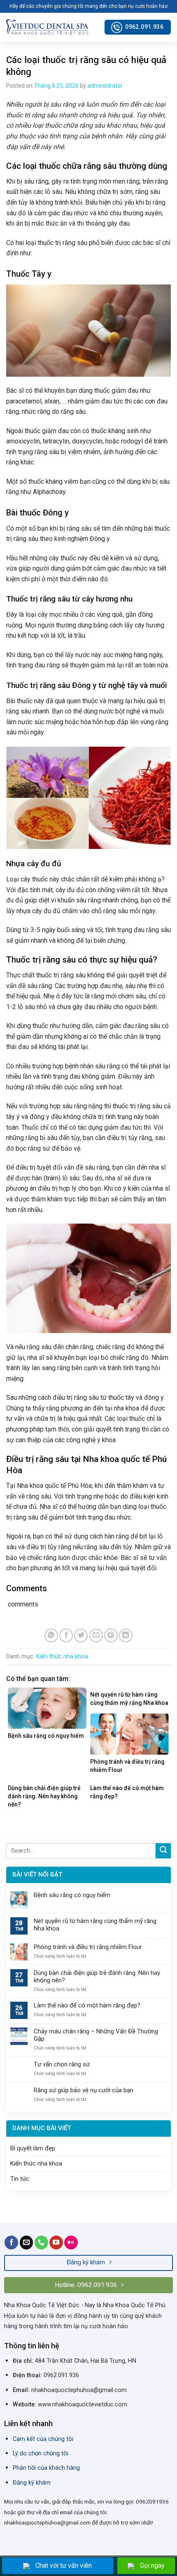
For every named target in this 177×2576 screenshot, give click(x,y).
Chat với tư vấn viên (64, 2566)
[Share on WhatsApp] (51, 1635)
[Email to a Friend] (96, 1635)
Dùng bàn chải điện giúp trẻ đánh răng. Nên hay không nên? (97, 1977)
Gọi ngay (152, 2566)
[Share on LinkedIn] (126, 1635)
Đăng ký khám (32, 2483)
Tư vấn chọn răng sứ (62, 2064)
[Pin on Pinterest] (111, 1635)
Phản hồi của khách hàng (46, 2468)
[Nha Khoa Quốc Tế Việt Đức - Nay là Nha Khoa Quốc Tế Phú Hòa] (47, 27)
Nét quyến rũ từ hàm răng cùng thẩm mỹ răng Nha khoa (95, 1925)
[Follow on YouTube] (56, 2243)
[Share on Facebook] (66, 1635)
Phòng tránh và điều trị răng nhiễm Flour (88, 1947)
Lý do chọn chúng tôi (41, 2454)
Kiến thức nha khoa (62, 1656)
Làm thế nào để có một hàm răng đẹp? (87, 2005)
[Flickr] (71, 2243)
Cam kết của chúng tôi (43, 2439)
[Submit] (163, 1851)
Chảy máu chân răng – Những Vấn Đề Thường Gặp (96, 2035)
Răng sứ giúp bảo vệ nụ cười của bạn (84, 2090)
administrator (105, 86)
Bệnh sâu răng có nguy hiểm (72, 1895)
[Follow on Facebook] (11, 2243)
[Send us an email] (27, 2243)
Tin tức (20, 2179)
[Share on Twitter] (81, 1635)
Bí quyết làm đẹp (33, 2148)
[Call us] (41, 2243)
